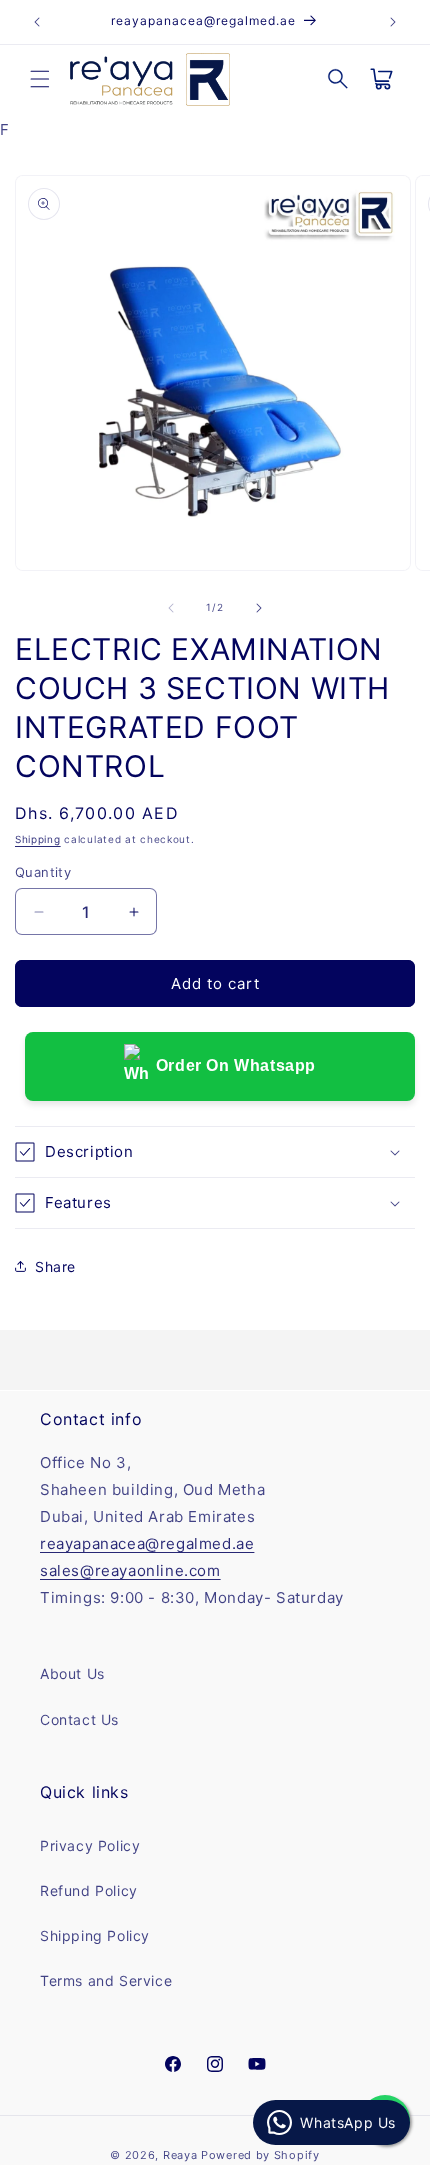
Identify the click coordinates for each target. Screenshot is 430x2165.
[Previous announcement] (37, 22)
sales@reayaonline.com (130, 1570)
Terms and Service (106, 1980)
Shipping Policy (95, 1935)
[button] (40, 79)
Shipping (38, 839)
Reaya (180, 2155)
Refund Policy (89, 1890)
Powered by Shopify (260, 2155)
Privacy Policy (90, 1845)
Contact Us (79, 1719)
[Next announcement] (393, 22)
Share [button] (55, 1266)
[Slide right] (259, 608)
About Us (72, 1673)
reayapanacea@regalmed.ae (147, 1543)
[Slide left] (171, 608)
